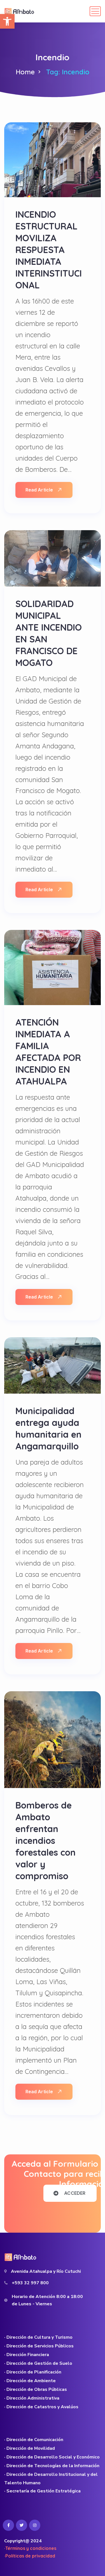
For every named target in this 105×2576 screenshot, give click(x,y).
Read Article (39, 490)
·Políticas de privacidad (30, 2556)
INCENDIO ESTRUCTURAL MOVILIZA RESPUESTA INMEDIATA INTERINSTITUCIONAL (49, 250)
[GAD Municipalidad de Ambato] (20, 11)
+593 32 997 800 (30, 2283)
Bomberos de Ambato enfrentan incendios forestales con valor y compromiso (46, 1840)
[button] (7, 21)
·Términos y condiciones (30, 2548)
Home (25, 72)
